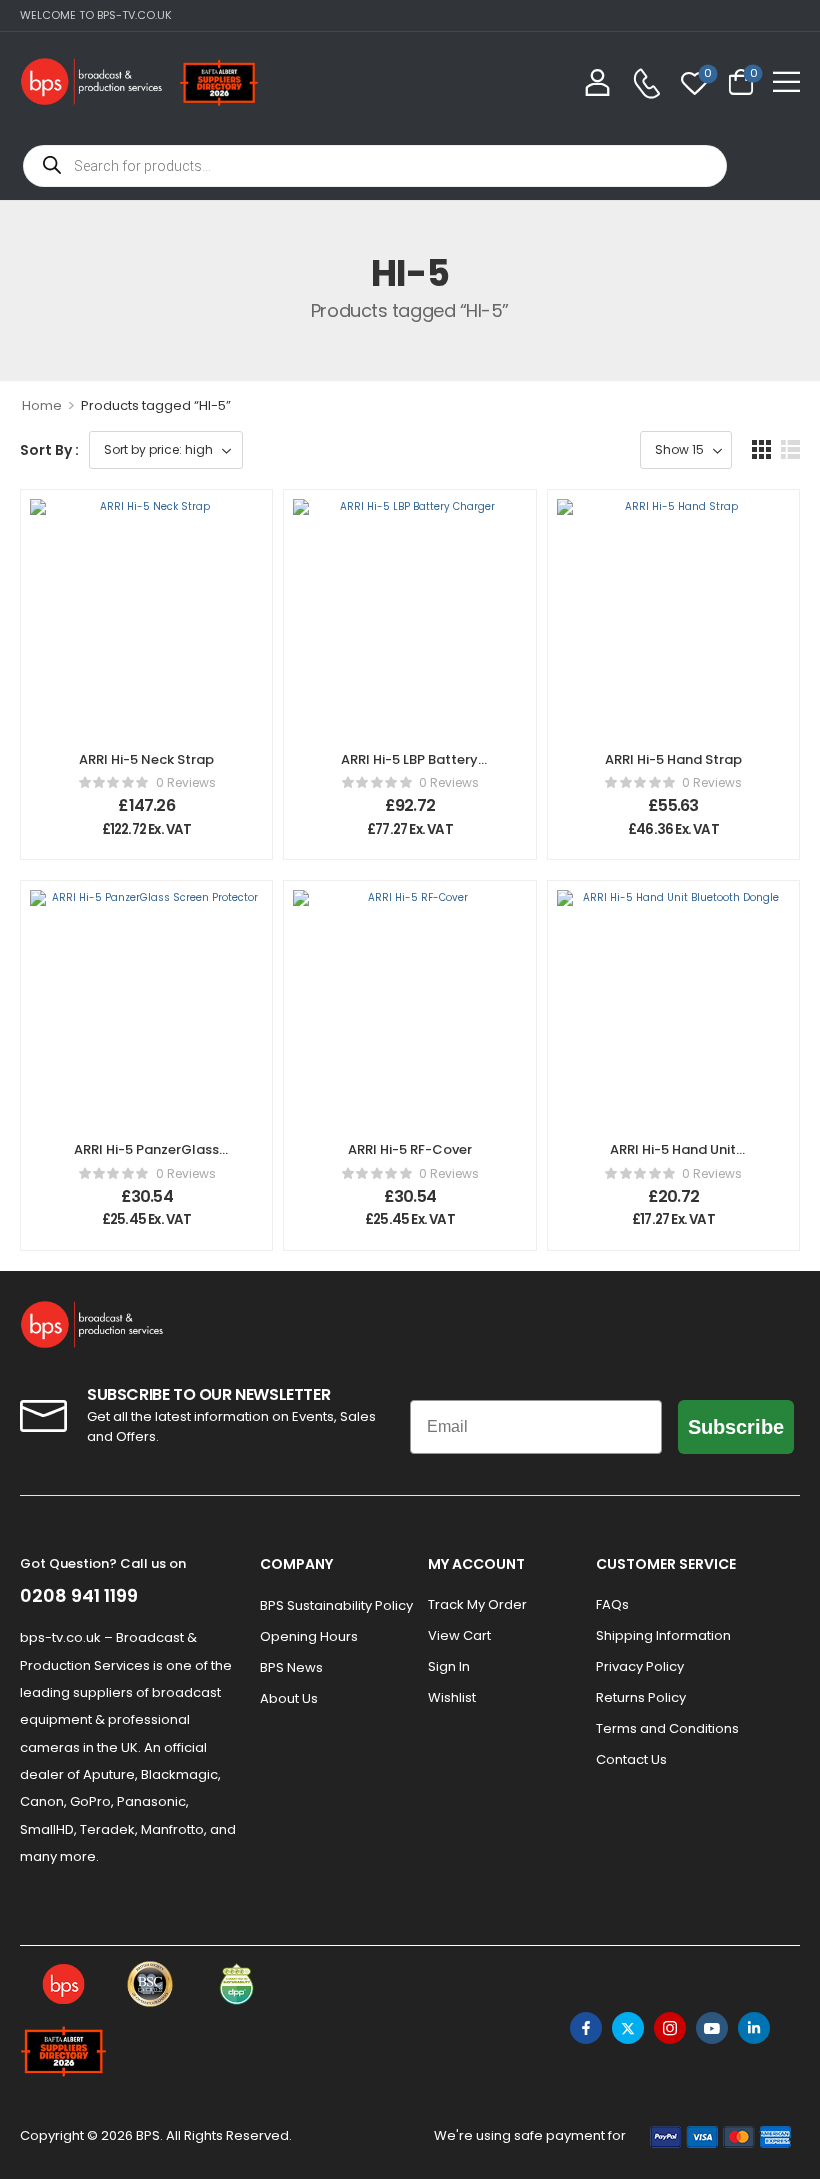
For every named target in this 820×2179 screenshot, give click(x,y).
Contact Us (631, 1759)
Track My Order (477, 1604)
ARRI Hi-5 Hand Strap (673, 759)
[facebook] (586, 2028)
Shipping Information (663, 1635)
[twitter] (628, 2028)
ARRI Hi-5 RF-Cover (410, 1149)
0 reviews (186, 782)
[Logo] (92, 81)
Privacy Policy (640, 1666)
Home (42, 405)
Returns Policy (641, 1697)
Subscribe (736, 1427)
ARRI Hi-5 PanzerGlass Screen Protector (146, 1158)
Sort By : (49, 450)
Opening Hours (309, 1636)
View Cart (459, 1635)
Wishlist (452, 1697)
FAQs (612, 1604)
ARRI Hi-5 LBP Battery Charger (409, 768)
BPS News (291, 1667)
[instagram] (670, 2028)
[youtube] (712, 2028)
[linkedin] (754, 2028)
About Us (289, 1698)
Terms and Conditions (667, 1728)
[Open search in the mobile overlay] (375, 166)
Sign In (449, 1666)
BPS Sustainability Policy (334, 1605)
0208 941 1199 (79, 1595)
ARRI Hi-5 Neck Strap (146, 759)
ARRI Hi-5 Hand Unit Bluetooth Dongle (673, 1158)
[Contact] (646, 83)
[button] (786, 81)
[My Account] (597, 81)
